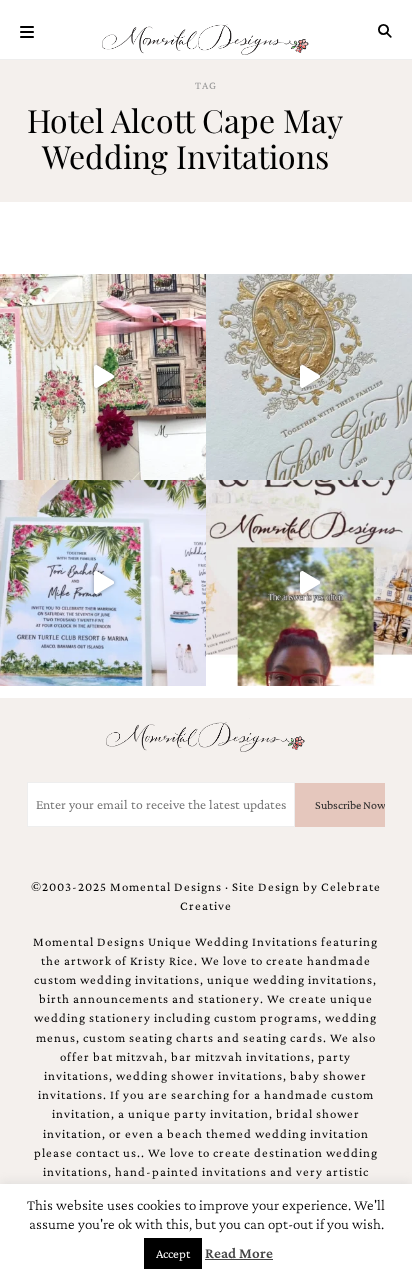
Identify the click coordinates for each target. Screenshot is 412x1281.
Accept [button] (173, 1253)
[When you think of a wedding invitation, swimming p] (103, 583)
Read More (239, 1253)
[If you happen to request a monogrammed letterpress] (309, 377)
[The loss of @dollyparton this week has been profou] (103, 377)
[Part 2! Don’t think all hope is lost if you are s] (309, 583)
